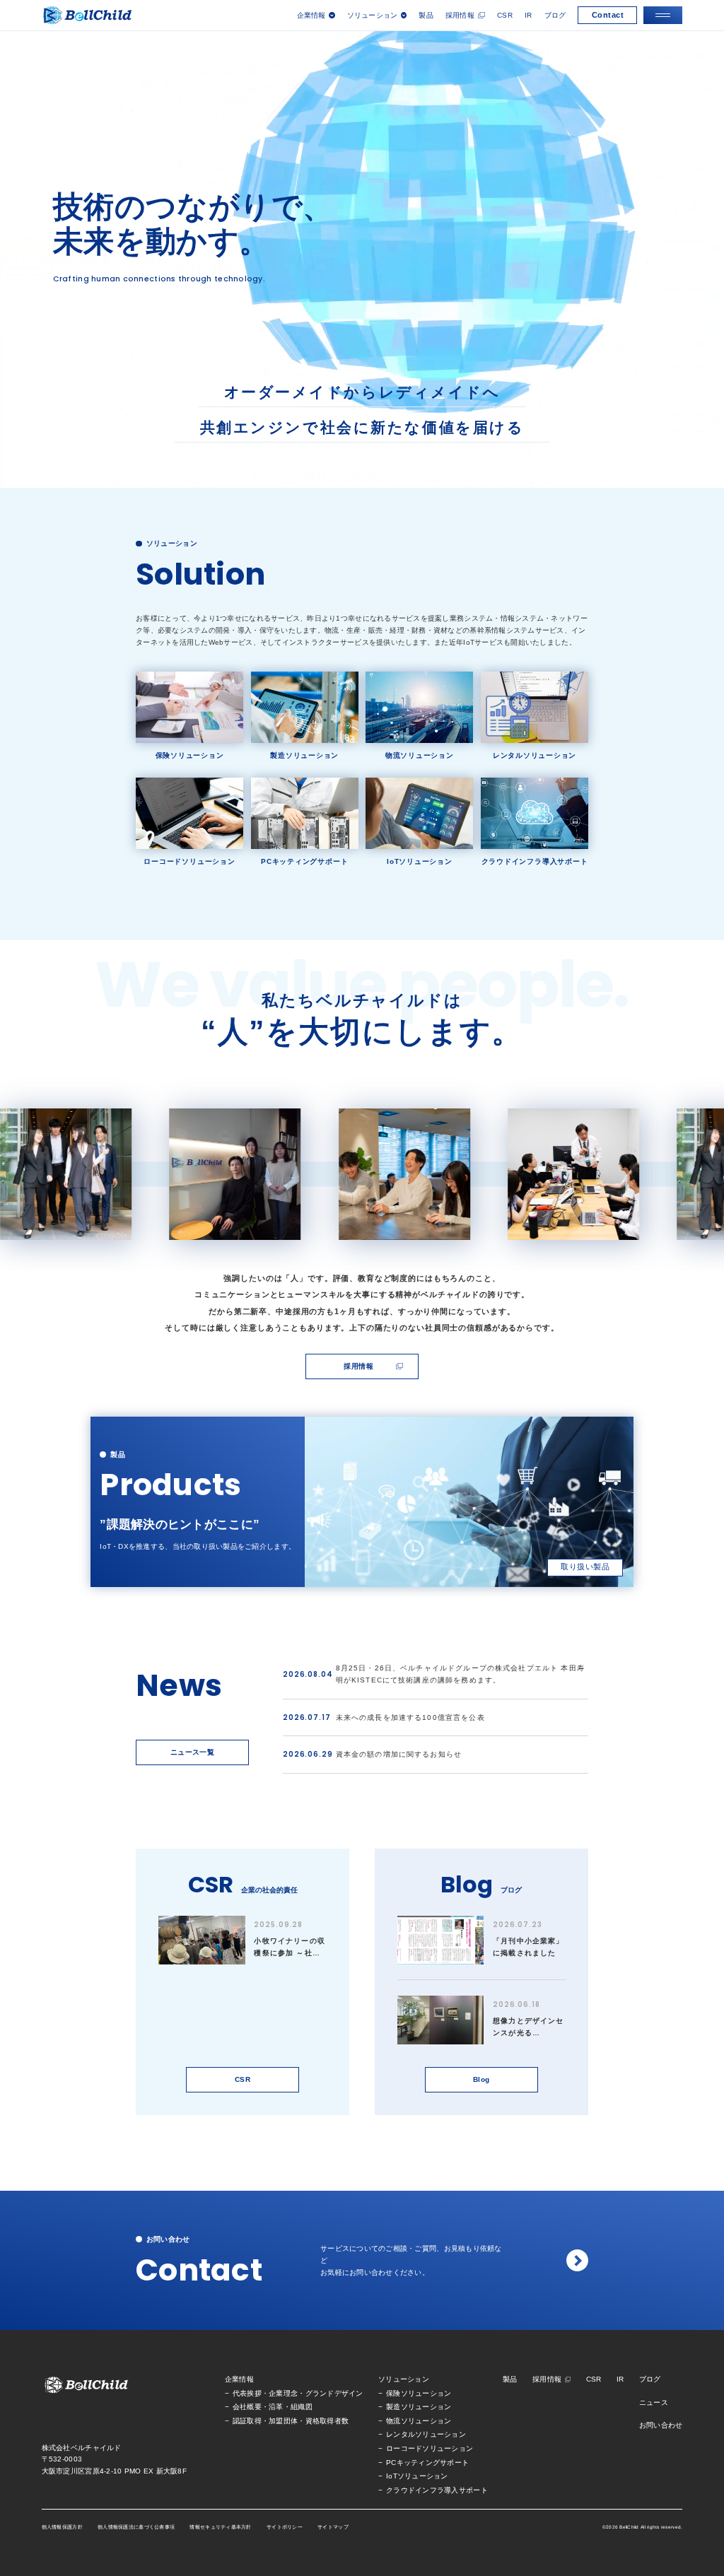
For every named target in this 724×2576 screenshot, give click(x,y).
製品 (426, 15)
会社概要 (247, 2407)
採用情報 (460, 15)
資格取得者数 (327, 2421)
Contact (608, 15)
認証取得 (247, 2421)
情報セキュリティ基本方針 (220, 2527)
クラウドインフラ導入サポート (437, 2490)
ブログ (555, 15)
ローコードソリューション (430, 2448)
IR (529, 15)
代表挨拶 (247, 2393)
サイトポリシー (285, 2527)
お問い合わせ (661, 2425)
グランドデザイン (334, 2393)
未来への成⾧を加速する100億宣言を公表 (410, 1717)
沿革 (276, 2407)
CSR (505, 15)
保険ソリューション (419, 2393)
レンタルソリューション (426, 2434)
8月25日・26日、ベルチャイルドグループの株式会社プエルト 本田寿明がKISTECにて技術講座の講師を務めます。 (460, 1674)
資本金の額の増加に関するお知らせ (399, 1754)
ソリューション (404, 2379)
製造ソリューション (419, 2407)
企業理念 (283, 2393)
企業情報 (239, 2379)
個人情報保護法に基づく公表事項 (136, 2527)
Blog (481, 2079)
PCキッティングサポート (427, 2463)
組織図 (302, 2407)
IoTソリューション (417, 2476)
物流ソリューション (419, 2421)
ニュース (654, 2402)
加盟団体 (283, 2421)
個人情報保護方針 (62, 2527)
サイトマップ (333, 2527)
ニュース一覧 (193, 1752)
